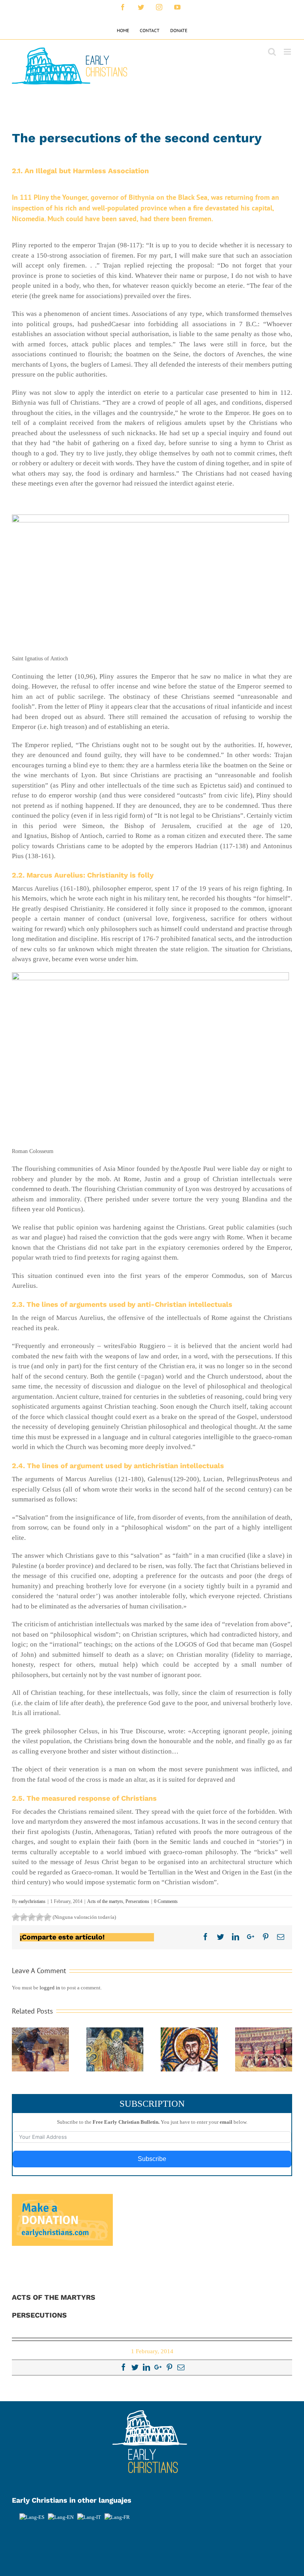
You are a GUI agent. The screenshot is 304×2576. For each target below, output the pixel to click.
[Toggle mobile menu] (288, 52)
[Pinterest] (169, 2367)
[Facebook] (123, 2367)
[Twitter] (135, 2367)
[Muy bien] (40, 1917)
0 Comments (166, 1901)
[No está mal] (24, 1917)
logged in (50, 1988)
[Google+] (158, 2367)
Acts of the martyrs (105, 1901)
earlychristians (32, 1901)
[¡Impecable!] (47, 1917)
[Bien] (32, 1917)
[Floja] (16, 1917)
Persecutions (137, 1901)
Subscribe (152, 2159)
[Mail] (181, 2367)
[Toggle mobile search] (272, 52)
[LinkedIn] (146, 2367)
